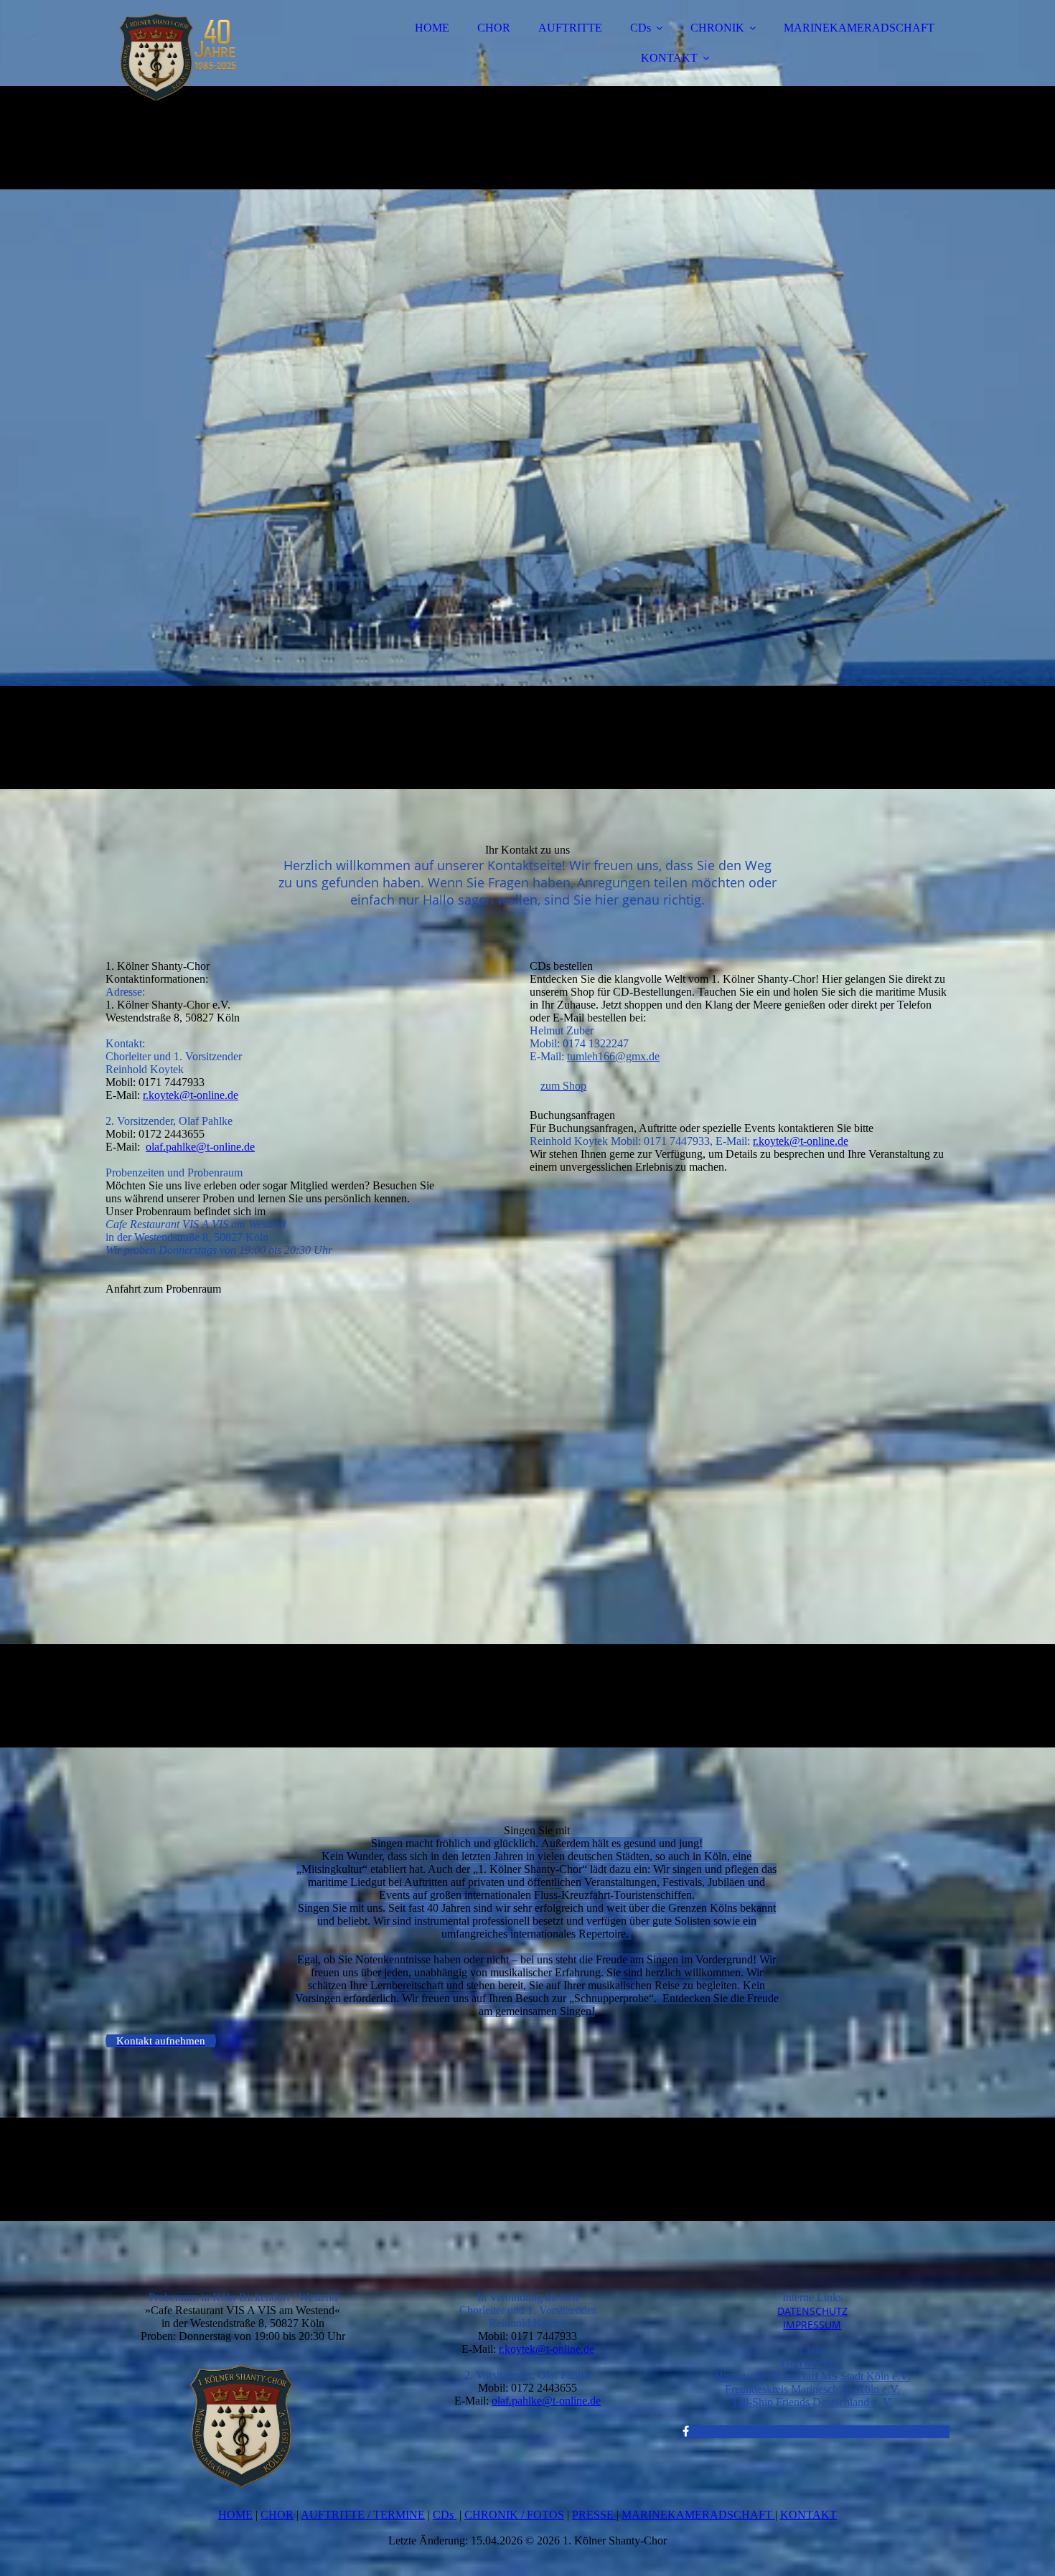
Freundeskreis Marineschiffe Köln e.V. (812, 2389)
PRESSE (594, 2515)
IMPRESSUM (812, 2325)
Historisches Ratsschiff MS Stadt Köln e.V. (812, 2376)
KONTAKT (669, 58)
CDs (641, 28)
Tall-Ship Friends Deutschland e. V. (812, 2402)
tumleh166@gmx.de (613, 1056)
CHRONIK (717, 28)
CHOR (494, 28)
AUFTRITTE (570, 28)
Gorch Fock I (812, 2363)
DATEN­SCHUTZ (812, 2311)
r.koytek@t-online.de (191, 1095)
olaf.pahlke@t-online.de (200, 1147)
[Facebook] (686, 2431)
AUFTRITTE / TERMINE (363, 2515)
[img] (231, 50)
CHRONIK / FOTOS (514, 2515)
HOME (432, 28)
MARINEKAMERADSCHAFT (859, 28)
